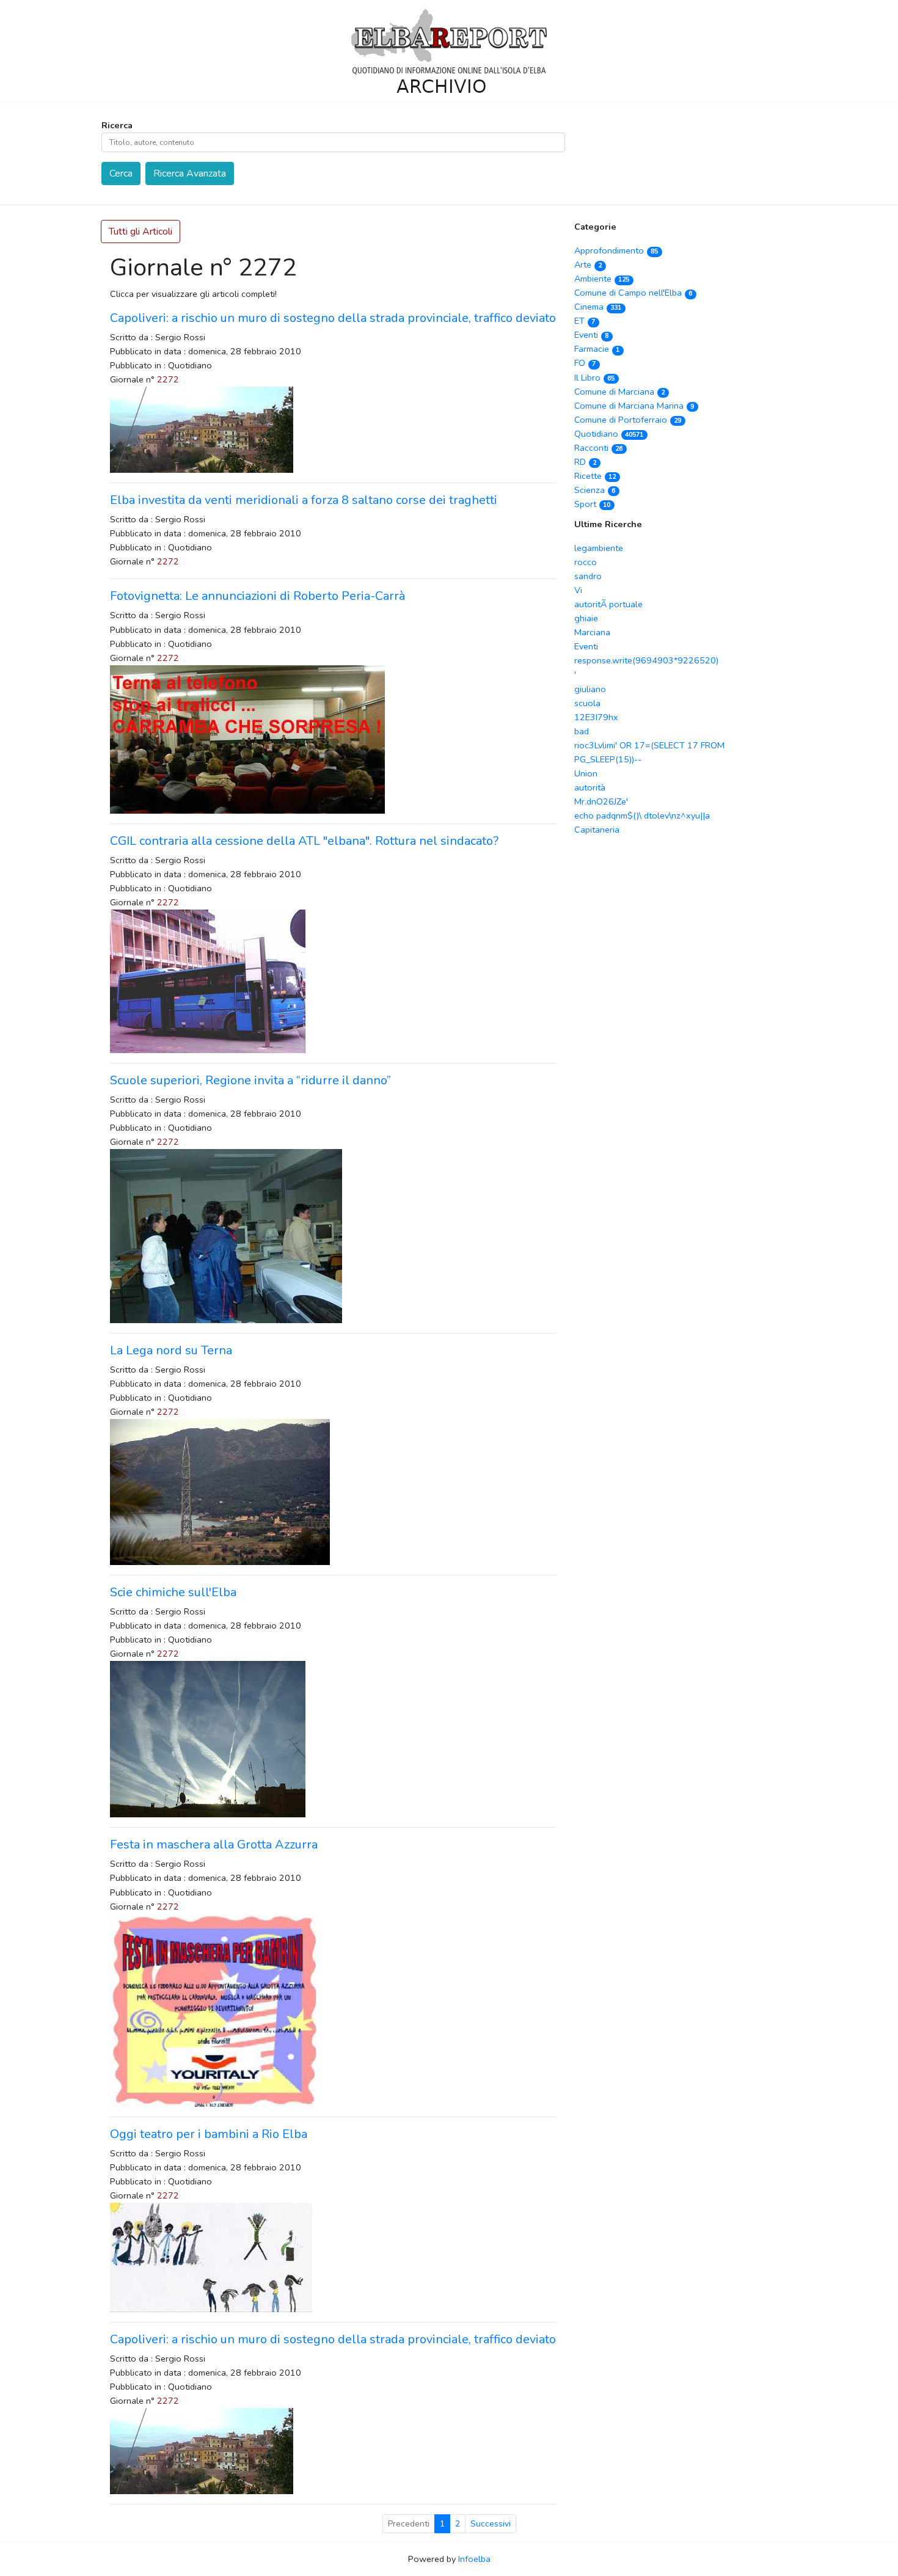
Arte (588, 265)
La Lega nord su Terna (171, 1350)
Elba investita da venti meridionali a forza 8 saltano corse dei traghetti (304, 500)
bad (582, 731)
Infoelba (474, 2559)
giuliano (590, 689)
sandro (588, 576)
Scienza (595, 490)
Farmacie (597, 349)
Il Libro (594, 378)
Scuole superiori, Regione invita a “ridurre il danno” (250, 1080)
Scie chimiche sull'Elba (173, 1592)
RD (585, 462)
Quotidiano (609, 434)
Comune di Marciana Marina (634, 406)
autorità (590, 787)
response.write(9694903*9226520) (646, 660)
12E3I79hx (596, 717)
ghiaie (586, 618)
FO (585, 363)
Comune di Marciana (619, 392)
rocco (586, 562)
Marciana (592, 632)
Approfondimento (616, 250)
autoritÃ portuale (608, 604)
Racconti (598, 448)
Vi (578, 590)
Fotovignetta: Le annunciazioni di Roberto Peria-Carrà (257, 596)
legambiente (599, 548)
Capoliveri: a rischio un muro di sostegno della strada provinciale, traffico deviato (333, 318)
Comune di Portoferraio (628, 420)
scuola (587, 703)
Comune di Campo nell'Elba (633, 293)
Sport (592, 504)
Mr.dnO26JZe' (601, 801)
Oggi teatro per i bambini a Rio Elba (209, 2134)
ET (585, 321)
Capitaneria (597, 830)
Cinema (598, 307)
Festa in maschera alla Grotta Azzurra (214, 1844)
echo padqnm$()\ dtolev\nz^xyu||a (642, 815)
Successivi (491, 2524)
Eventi (591, 335)
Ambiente (602, 279)
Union (586, 773)
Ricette (595, 476)
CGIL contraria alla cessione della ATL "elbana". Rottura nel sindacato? (304, 841)
